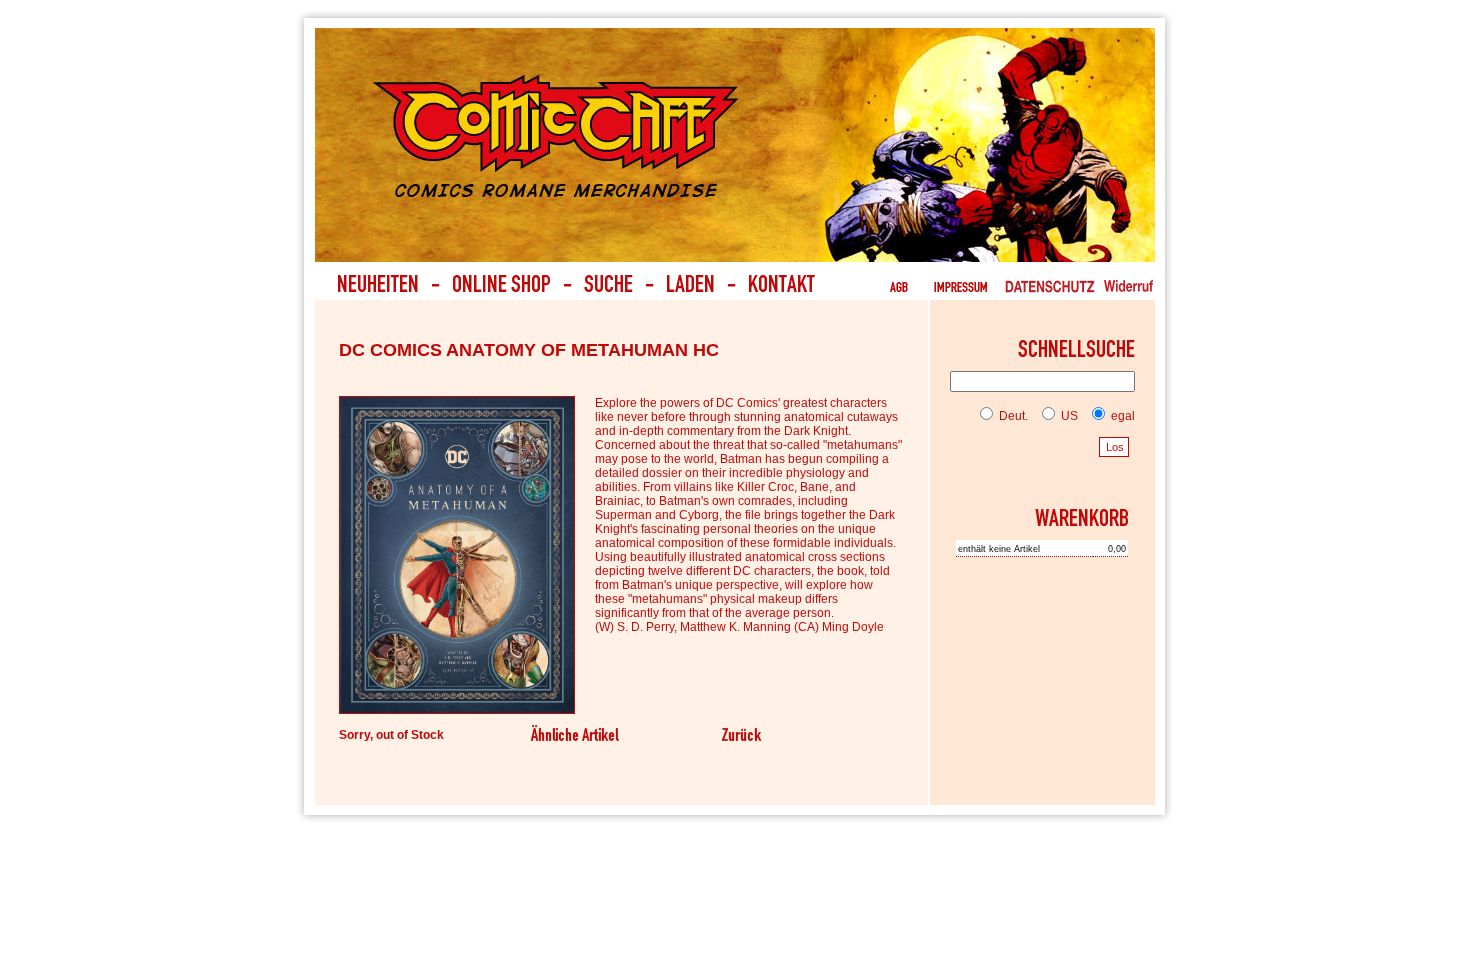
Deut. (1012, 416)
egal (1121, 416)
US (1068, 416)
